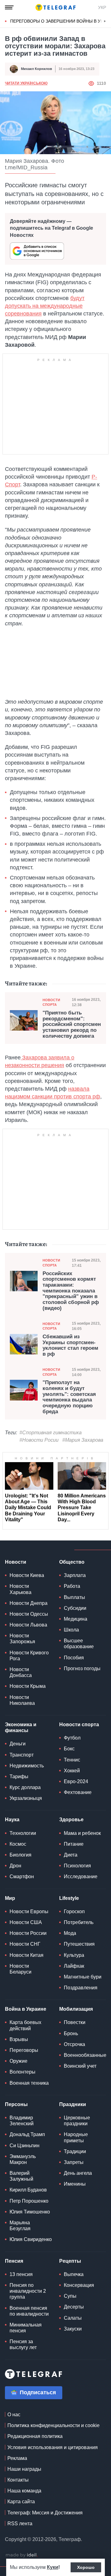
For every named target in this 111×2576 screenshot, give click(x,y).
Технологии (23, 1833)
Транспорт (22, 1755)
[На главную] (55, 7)
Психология (77, 1866)
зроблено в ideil (22, 2555)
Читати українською (26, 83)
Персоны (16, 2104)
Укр (102, 7)
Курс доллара (25, 1787)
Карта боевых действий (25, 2025)
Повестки (75, 2022)
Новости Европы (29, 1911)
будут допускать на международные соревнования (45, 306)
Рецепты (70, 2261)
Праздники (73, 2104)
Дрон (15, 1866)
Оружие (18, 2061)
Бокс (69, 1749)
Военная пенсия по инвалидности (29, 2311)
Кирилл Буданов (28, 2190)
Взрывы (19, 2039)
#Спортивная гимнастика (51, 1433)
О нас (14, 2415)
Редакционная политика (35, 2436)
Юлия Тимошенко (30, 2212)
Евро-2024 (76, 1781)
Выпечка (74, 2274)
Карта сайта (21, 2502)
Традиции (75, 2151)
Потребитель (79, 1922)
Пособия (74, 1658)
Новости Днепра (29, 1603)
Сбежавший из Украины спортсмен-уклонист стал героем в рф (70, 1345)
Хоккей (72, 1771)
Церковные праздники (77, 2121)
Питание (74, 1844)
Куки (53, 2567)
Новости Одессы (29, 1614)
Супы (70, 2296)
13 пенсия (21, 2274)
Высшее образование (79, 1644)
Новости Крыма (28, 1686)
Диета (71, 1855)
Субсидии (75, 1608)
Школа (71, 1630)
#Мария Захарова (83, 1440)
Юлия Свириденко (31, 2239)
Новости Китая (27, 1955)
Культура (74, 1955)
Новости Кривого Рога (29, 1656)
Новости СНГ (25, 1944)
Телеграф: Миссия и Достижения (45, 2513)
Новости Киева (27, 1575)
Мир (10, 1898)
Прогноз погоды (82, 1668)
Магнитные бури (83, 1977)
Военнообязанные (85, 2055)
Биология (21, 1855)
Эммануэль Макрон (23, 2159)
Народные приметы (76, 2137)
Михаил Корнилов (37, 69)
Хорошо (86, 2567)
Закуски (73, 2329)
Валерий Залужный (21, 2176)
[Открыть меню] (9, 7)
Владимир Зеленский (22, 2121)
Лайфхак (74, 1966)
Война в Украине (26, 2009)
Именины (75, 2184)
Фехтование (78, 1792)
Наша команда (24, 2491)
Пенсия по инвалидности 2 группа (28, 2291)
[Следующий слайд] (105, 21)
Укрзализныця (26, 1798)
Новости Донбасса (21, 1672)
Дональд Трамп (27, 2134)
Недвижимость (27, 1766)
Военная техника (29, 2083)
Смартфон (22, 1877)
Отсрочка (74, 2044)
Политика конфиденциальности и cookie (53, 2425)
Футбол (72, 1738)
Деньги (18, 1744)
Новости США (26, 1922)
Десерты (74, 2307)
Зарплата (75, 1575)
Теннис (72, 1760)
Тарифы (19, 1777)
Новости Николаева (22, 1700)
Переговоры (24, 2050)
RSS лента (20, 2524)
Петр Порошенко (29, 2201)
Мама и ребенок (82, 1833)
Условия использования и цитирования (53, 2447)
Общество (72, 1562)
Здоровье (71, 1820)
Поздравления (81, 1988)
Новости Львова (28, 1625)
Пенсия (14, 2261)
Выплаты (74, 1597)
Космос (18, 1844)
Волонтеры (23, 2072)
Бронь (71, 2033)
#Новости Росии (39, 1440)
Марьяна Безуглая (20, 2226)
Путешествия (79, 1944)
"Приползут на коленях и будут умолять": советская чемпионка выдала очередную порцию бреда (69, 1397)
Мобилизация (76, 2009)
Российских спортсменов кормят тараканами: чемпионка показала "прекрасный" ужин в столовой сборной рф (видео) (71, 1291)
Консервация (79, 2285)
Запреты (74, 2162)
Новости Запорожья (22, 1639)
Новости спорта (51, 1002)
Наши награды (24, 2469)
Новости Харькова (21, 1589)
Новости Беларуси (21, 1969)
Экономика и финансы (21, 1727)
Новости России (28, 1933)
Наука (12, 1820)
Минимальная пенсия (26, 2328)
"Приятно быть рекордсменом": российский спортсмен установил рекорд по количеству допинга (72, 1025)
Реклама (17, 2458)
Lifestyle (69, 1898)
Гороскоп (74, 1911)
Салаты (73, 2318)
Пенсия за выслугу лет (23, 2344)
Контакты (18, 2480)
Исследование (81, 1877)
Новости (16, 1562)
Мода (70, 1933)
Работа (72, 1586)
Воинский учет (80, 2066)
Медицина (76, 1619)
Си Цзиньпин (25, 2146)
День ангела (78, 2173)
